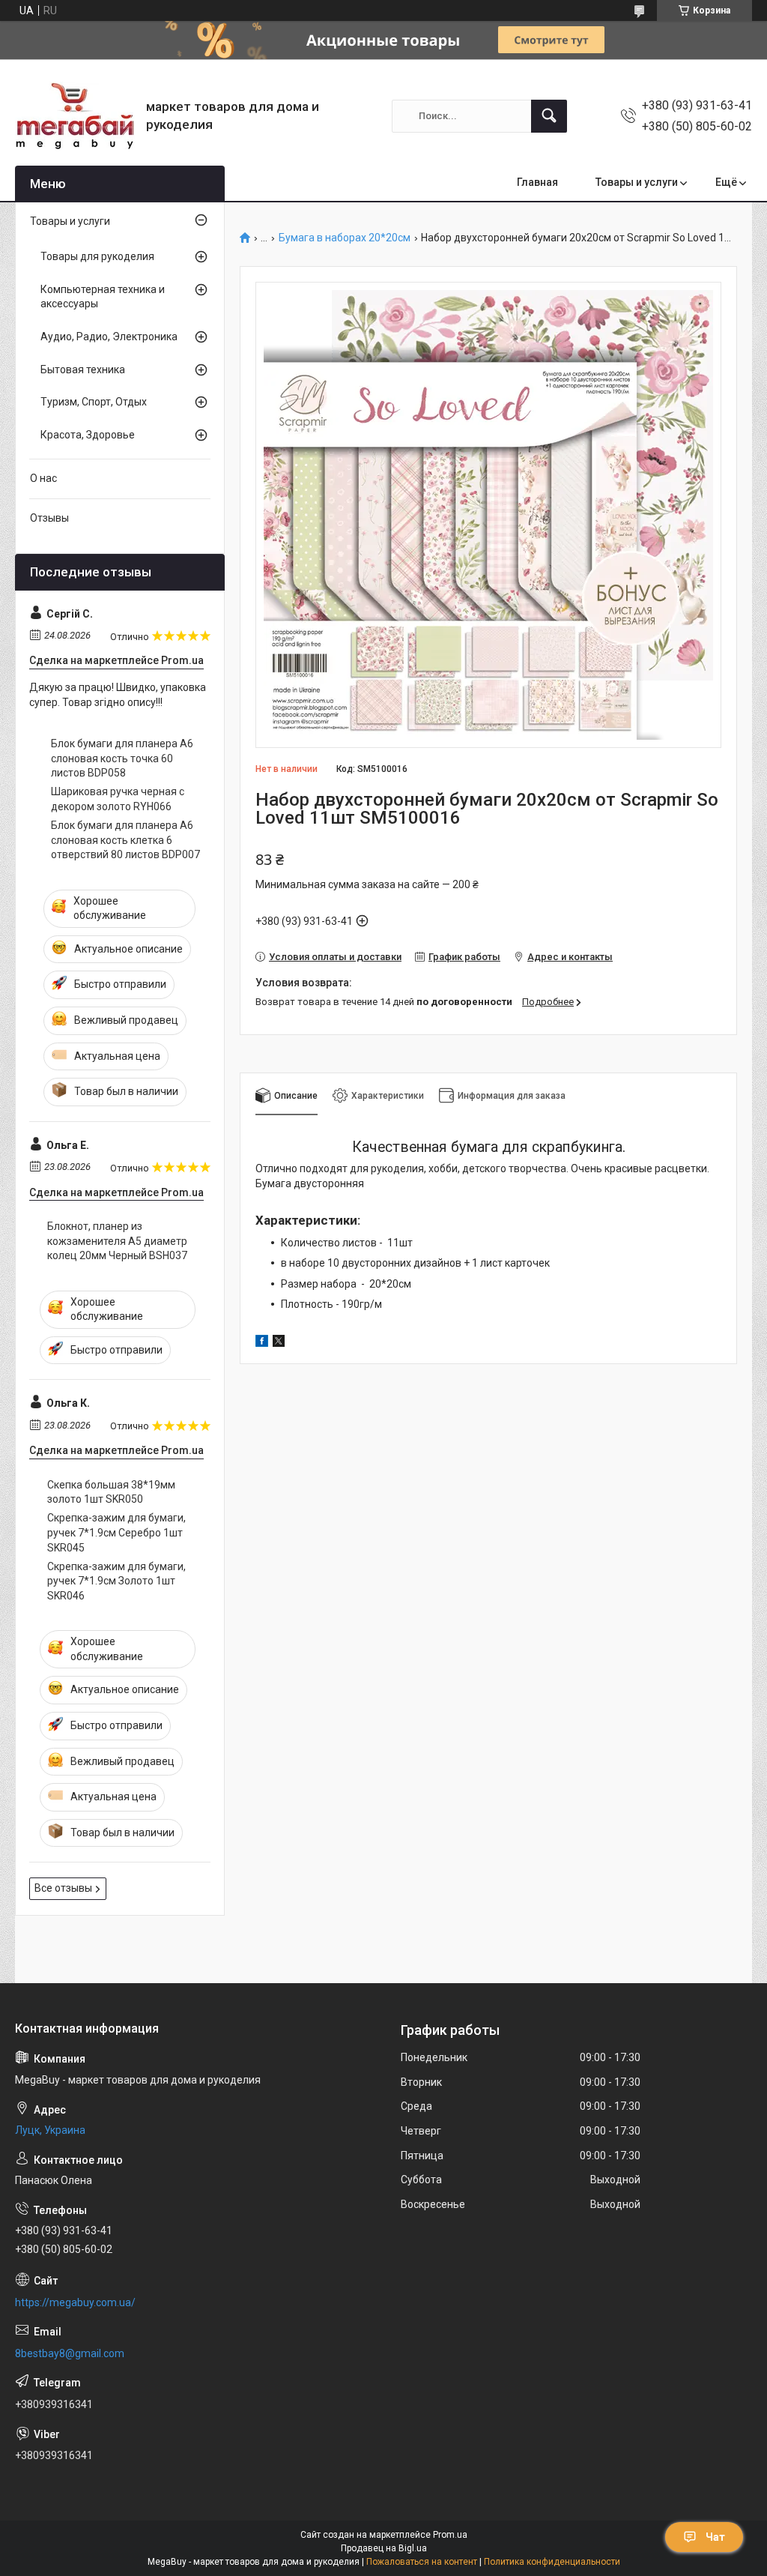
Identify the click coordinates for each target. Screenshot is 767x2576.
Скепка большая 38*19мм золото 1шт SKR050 (111, 1492)
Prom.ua (450, 2535)
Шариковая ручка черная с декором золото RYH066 (118, 799)
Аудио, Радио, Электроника (109, 337)
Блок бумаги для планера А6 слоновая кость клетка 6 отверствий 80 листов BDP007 (125, 840)
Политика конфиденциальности (552, 2562)
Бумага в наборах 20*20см (345, 238)
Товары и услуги (637, 182)
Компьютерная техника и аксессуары (103, 297)
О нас (43, 478)
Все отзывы (63, 1888)
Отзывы (49, 518)
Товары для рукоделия (97, 256)
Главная (537, 182)
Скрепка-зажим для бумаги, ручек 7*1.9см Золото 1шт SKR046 (116, 1581)
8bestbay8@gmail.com (70, 2353)
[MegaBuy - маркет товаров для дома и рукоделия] (75, 116)
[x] (279, 1343)
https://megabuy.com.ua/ (75, 2302)
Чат (715, 2537)
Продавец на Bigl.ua (384, 2548)
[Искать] (549, 116)
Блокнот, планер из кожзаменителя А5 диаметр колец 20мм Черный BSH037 (117, 1241)
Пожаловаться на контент (422, 2562)
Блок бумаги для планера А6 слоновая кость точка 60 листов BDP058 (122, 758)
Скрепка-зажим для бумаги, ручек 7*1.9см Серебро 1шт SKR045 (116, 1532)
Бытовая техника (83, 369)
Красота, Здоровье (88, 435)
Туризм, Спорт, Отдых (94, 402)
